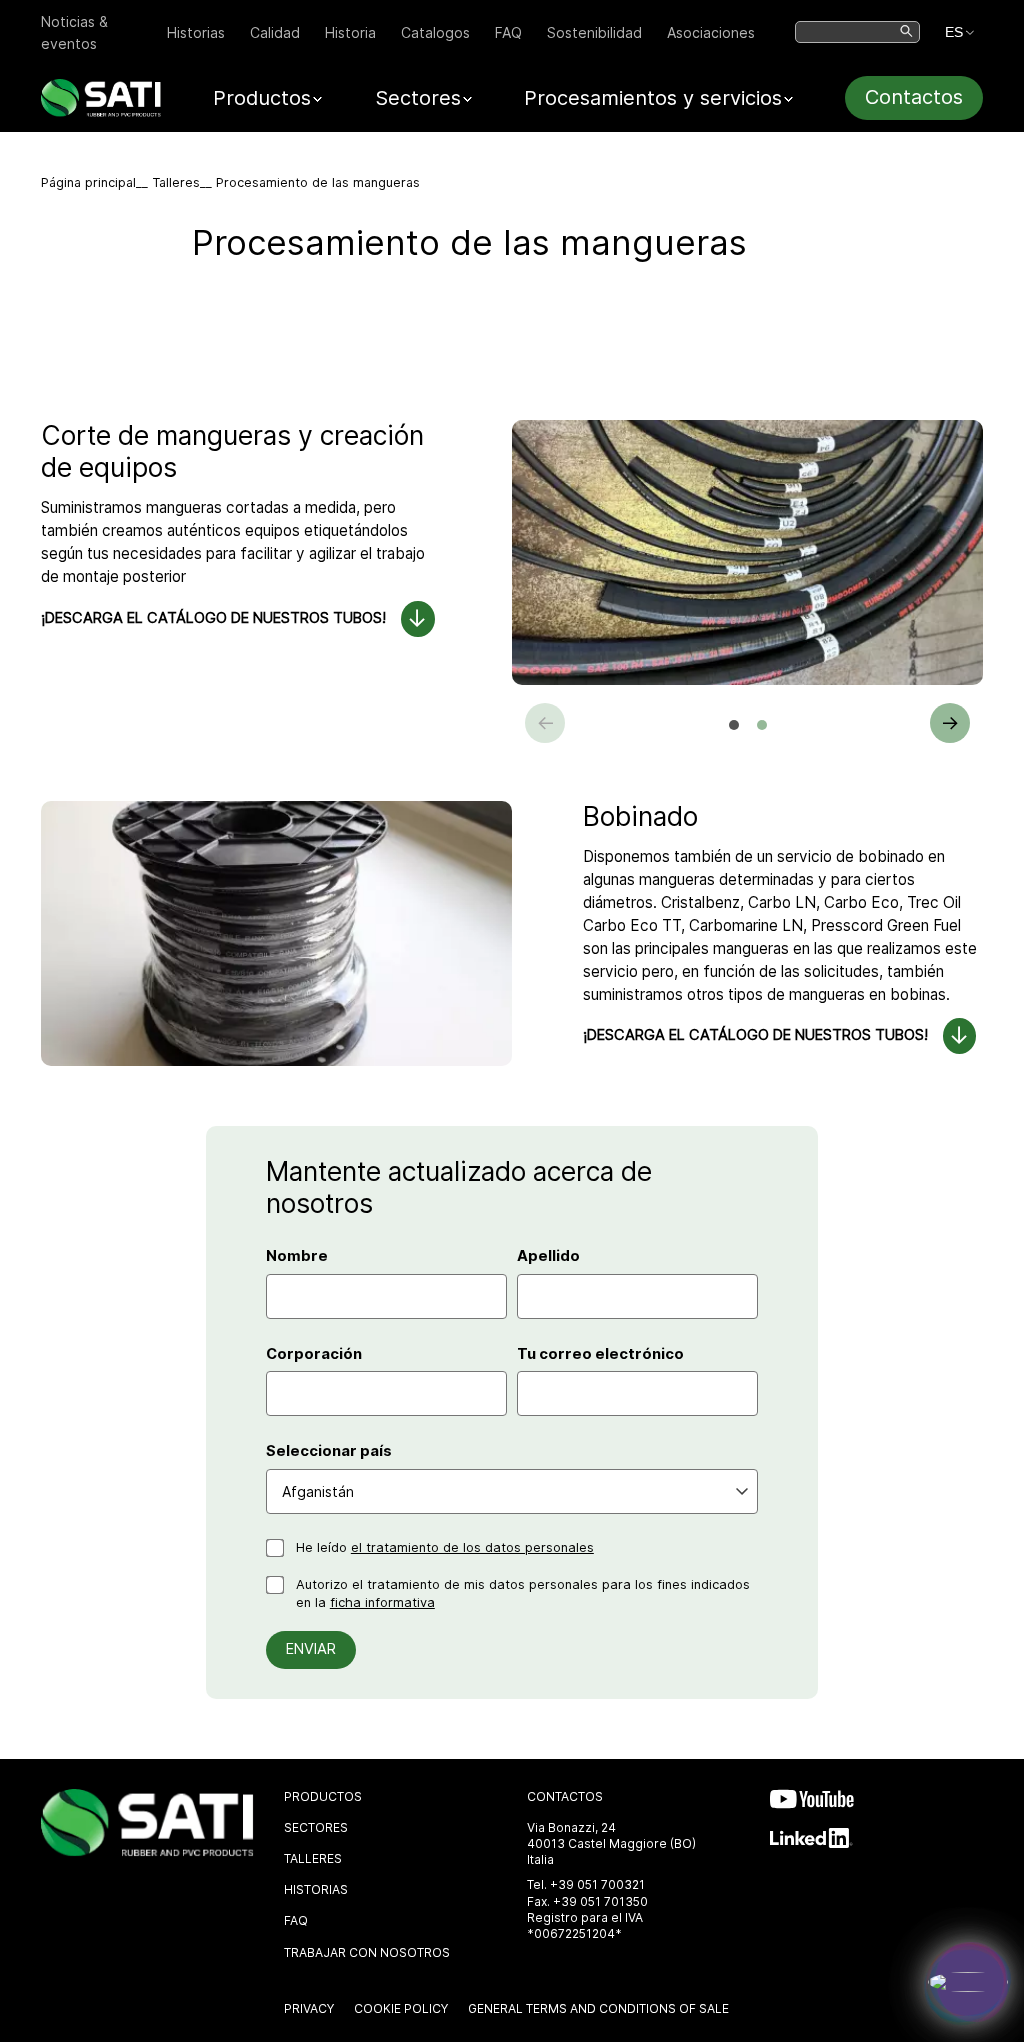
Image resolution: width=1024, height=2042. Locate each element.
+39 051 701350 (600, 1901)
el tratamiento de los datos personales (472, 1547)
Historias (196, 32)
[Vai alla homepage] (101, 111)
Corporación (314, 1354)
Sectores (316, 1827)
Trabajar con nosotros (367, 1952)
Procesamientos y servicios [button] (653, 98)
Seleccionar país (329, 1451)
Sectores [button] (418, 98)
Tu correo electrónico (600, 1354)
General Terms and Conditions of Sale (598, 2008)
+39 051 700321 (597, 1884)
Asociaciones (711, 32)
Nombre (297, 1256)
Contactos (914, 97)
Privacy (309, 2008)
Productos (323, 1796)
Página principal (88, 182)
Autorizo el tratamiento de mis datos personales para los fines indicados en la (523, 1593)
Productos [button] (262, 98)
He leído (445, 1547)
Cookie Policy (401, 2008)
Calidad (275, 32)
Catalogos (435, 32)
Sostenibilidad (594, 32)
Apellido (548, 1256)
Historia (350, 32)
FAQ (508, 32)
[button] (734, 725)
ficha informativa (382, 1602)
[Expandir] (968, 1982)
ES (954, 32)
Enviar (311, 1649)
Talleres (176, 182)
